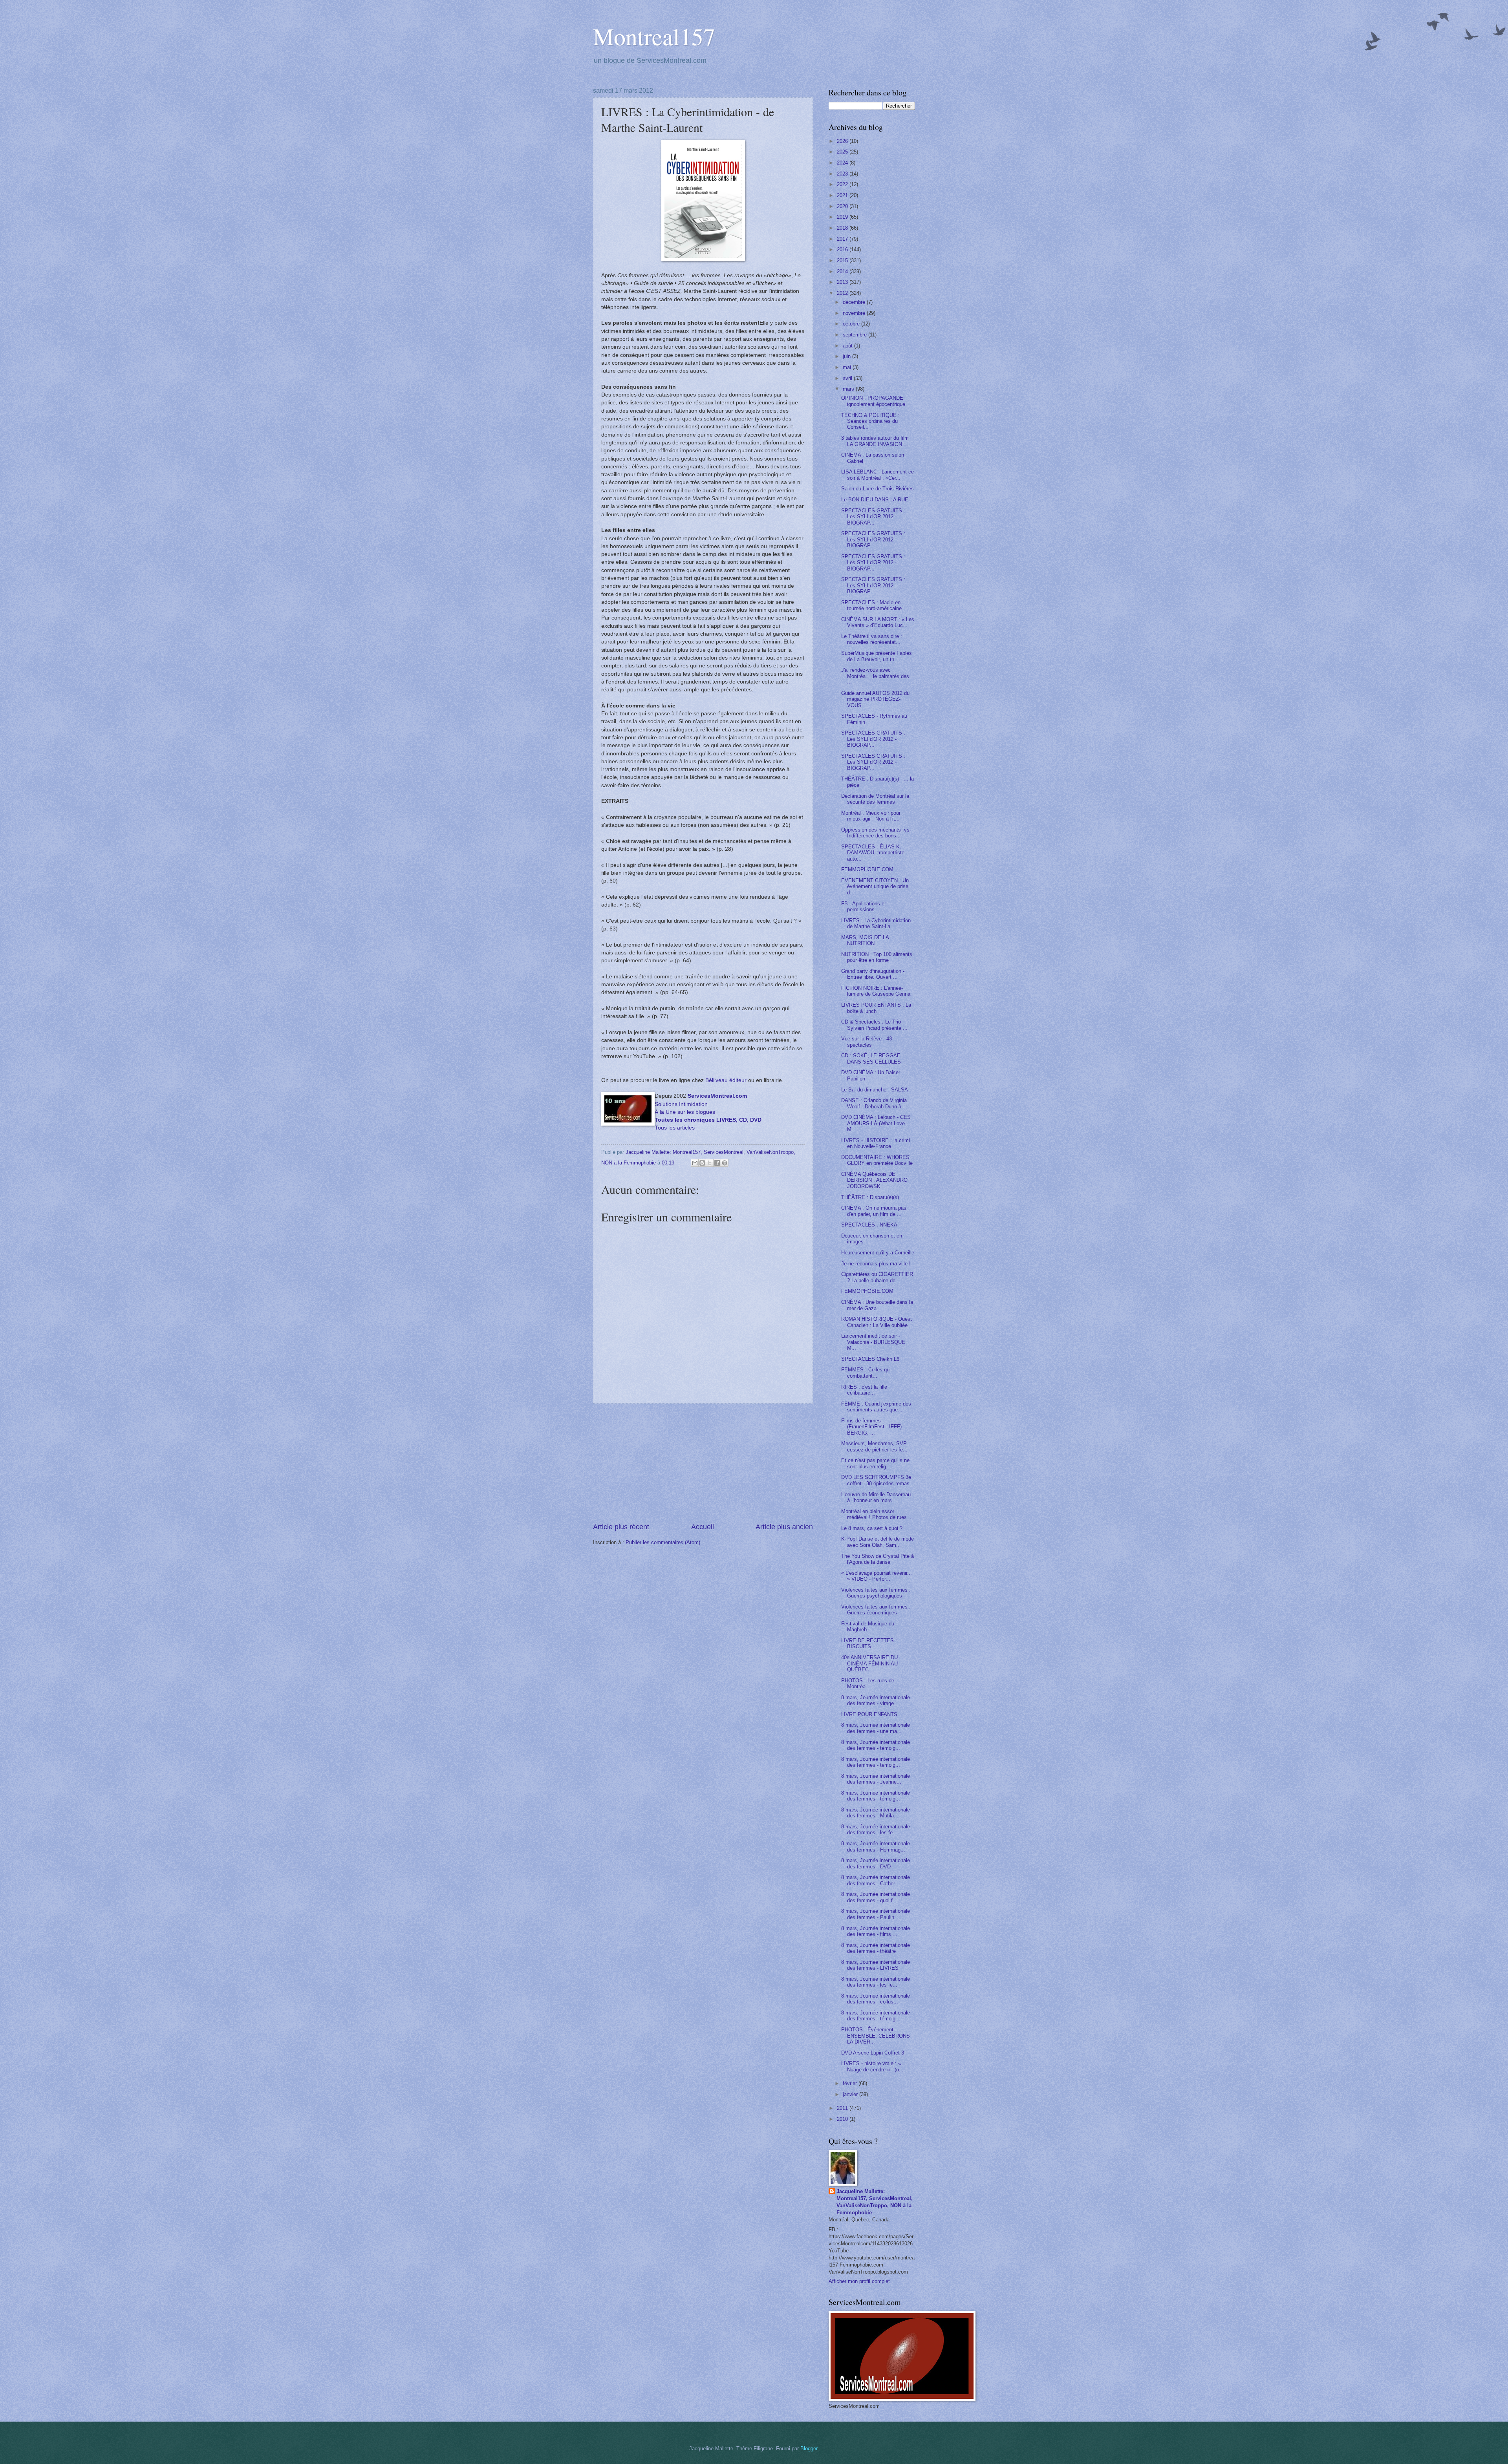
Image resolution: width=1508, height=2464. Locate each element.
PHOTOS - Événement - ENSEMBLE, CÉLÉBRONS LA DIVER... (876, 2036)
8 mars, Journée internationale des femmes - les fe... (876, 1830)
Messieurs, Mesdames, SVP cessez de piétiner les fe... (874, 1446)
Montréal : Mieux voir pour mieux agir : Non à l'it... (871, 816)
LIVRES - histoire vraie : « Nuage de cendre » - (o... (872, 2066)
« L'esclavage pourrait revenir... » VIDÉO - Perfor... (877, 1576)
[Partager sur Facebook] (717, 1163)
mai (848, 367)
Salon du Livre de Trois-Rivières (878, 489)
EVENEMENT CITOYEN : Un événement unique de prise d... (875, 887)
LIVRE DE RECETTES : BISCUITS (869, 1643)
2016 (843, 250)
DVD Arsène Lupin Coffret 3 (873, 2053)
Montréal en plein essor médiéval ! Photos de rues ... (877, 1514)
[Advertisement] (703, 1463)
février (851, 2083)
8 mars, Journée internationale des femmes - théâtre (876, 1948)
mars (849, 389)
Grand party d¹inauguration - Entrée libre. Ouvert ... (873, 974)
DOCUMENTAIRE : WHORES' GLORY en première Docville (877, 1160)
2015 (843, 260)
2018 (843, 228)
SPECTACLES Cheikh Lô (870, 1359)
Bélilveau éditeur (726, 1080)
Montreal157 (654, 36)
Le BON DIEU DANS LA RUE (875, 500)
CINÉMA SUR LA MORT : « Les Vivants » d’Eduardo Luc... (878, 622)
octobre (852, 324)
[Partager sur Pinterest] (725, 1163)
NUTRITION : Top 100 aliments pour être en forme (877, 957)
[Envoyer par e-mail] (695, 1163)
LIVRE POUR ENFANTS (869, 1714)
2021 (843, 195)
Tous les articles (675, 1128)
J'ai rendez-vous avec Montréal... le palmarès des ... (875, 676)
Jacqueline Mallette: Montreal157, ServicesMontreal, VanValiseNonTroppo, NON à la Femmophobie (875, 2202)
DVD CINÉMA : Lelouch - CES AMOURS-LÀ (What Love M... (876, 1123)
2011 (843, 2108)
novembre (855, 313)
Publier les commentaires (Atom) (663, 1542)
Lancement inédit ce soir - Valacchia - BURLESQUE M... (873, 1342)
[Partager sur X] (710, 1163)
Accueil (703, 1527)
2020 (843, 206)
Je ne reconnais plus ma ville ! (876, 1264)
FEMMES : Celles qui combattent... (866, 1373)
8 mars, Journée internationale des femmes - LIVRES (876, 1965)
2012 (843, 293)
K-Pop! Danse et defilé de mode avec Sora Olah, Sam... (878, 1542)
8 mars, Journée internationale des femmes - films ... (876, 1931)
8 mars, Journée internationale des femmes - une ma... (876, 1728)
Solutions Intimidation (681, 1104)
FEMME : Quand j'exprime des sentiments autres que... (876, 1407)
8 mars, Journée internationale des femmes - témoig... (876, 1745)
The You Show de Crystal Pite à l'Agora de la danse (878, 1559)
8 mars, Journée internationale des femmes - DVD (876, 1863)
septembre (856, 335)
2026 (843, 141)
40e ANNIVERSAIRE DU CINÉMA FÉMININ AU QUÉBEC (869, 1663)
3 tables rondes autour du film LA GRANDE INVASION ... (875, 441)
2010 (843, 2119)
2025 (843, 152)
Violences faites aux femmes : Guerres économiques (876, 1610)
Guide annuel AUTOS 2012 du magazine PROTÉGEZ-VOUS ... (875, 699)
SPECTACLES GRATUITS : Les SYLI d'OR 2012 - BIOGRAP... (873, 517)
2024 (843, 163)
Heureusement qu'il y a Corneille (878, 1253)
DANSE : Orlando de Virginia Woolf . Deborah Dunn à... (874, 1103)
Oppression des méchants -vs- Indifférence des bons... (876, 833)
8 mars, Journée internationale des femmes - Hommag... (876, 1846)
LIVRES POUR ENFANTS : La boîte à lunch (876, 1008)
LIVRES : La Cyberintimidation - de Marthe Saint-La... (878, 923)
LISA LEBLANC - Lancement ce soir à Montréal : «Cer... (878, 475)
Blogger (809, 2448)
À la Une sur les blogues (685, 1112)
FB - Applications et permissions (864, 907)
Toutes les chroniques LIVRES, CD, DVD (708, 1120)
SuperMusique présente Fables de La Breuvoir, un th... (877, 656)
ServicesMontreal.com (717, 1096)
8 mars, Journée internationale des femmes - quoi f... (876, 1897)
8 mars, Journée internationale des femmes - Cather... (876, 1880)
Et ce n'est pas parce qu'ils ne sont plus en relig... (875, 1463)
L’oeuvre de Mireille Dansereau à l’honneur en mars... (876, 1497)
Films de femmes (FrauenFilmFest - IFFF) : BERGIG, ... (873, 1427)
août (848, 346)
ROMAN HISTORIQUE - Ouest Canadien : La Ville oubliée (877, 1322)
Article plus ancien (784, 1527)
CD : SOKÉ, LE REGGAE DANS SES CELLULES (871, 1058)
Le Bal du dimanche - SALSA (875, 1090)
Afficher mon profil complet (859, 2281)
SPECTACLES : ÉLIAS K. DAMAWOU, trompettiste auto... (873, 853)
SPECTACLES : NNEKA (869, 1225)
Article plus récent (621, 1527)
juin (847, 356)
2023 (843, 174)
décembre (855, 302)
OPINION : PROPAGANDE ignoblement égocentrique (873, 401)
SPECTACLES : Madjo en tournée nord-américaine (871, 605)
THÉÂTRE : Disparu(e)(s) (870, 1197)
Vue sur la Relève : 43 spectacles (867, 1042)
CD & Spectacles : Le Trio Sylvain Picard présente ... (874, 1025)
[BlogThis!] (702, 1163)
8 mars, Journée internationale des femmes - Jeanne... (876, 1779)
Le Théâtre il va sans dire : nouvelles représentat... (872, 639)
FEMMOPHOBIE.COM (867, 869)
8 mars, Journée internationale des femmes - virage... (876, 1700)
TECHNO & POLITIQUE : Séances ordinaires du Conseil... (870, 421)
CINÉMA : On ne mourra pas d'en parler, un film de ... (874, 1211)
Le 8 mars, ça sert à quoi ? (872, 1528)
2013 (843, 282)
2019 (843, 217)
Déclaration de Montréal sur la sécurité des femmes (875, 799)
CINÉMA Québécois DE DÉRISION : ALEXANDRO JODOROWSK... (874, 1180)
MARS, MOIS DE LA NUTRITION (865, 940)
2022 (843, 184)
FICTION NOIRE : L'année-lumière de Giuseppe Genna (876, 991)
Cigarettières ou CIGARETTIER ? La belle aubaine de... (877, 1277)
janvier (851, 2094)
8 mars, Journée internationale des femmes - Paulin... (876, 1914)
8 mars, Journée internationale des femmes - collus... (876, 1999)
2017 (843, 239)
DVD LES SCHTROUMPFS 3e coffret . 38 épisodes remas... (878, 1480)
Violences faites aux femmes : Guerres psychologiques (876, 1593)
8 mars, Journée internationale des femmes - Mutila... (876, 1813)
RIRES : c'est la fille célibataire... (864, 1390)
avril (848, 378)
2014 (843, 271)
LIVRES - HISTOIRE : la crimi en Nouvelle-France (876, 1143)
